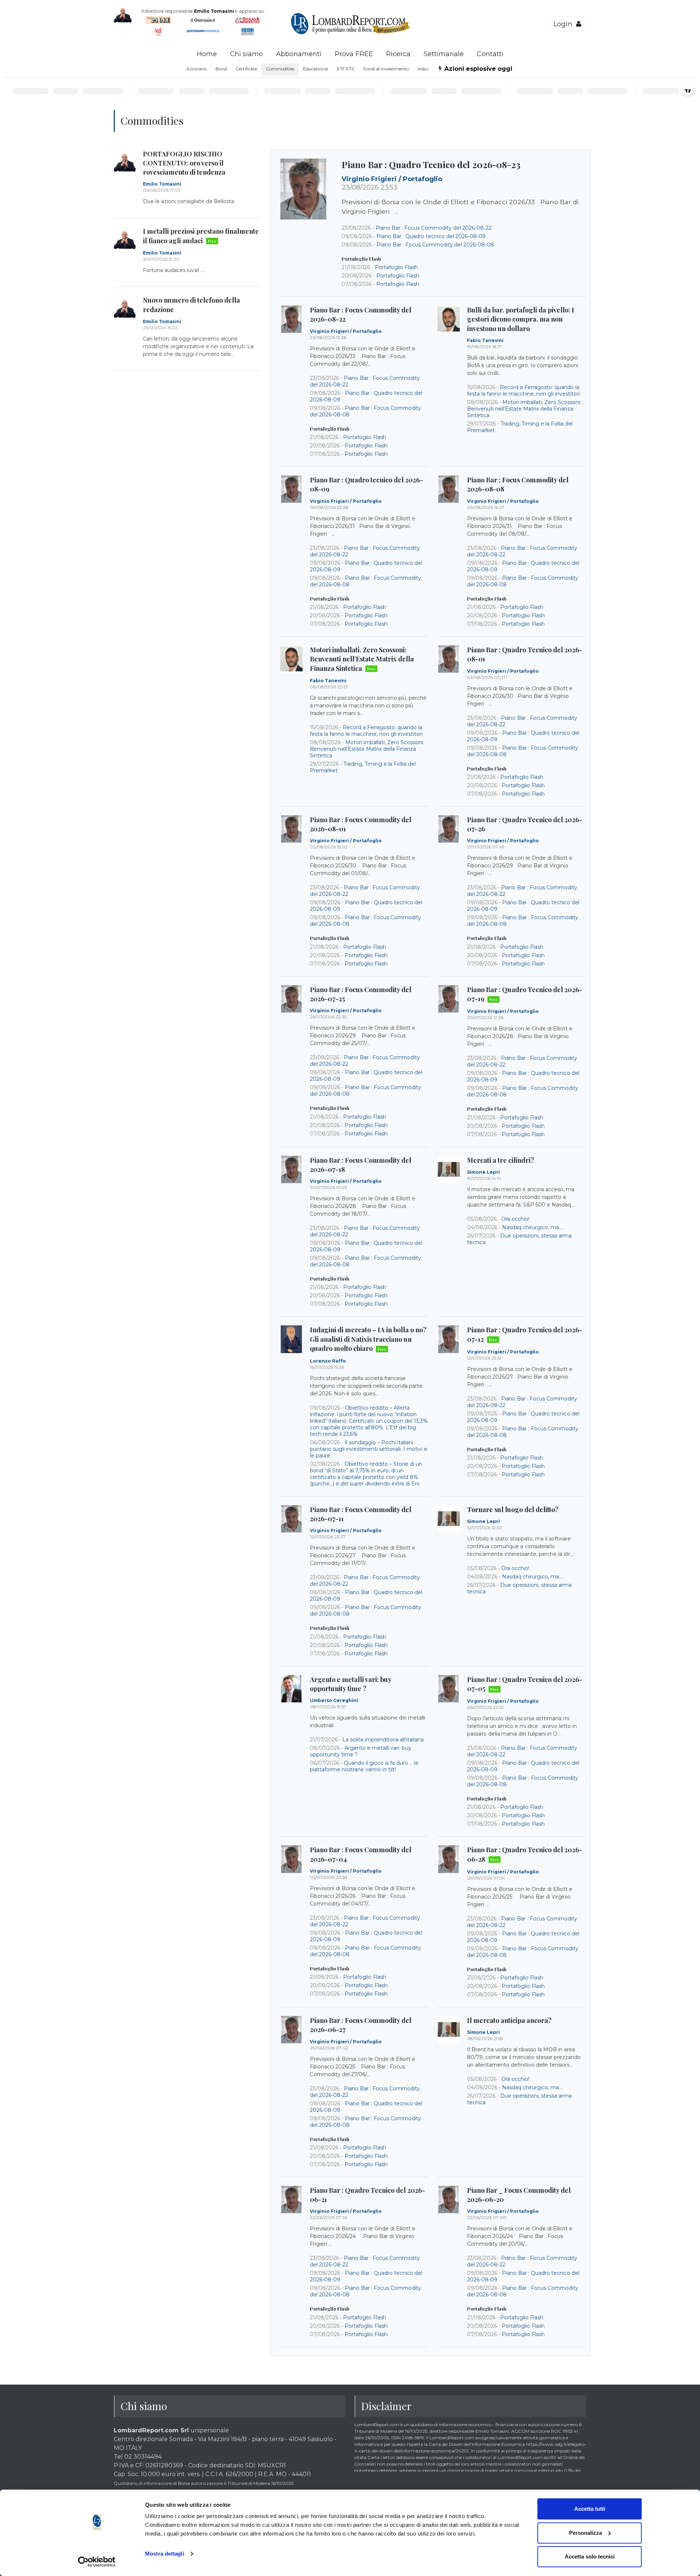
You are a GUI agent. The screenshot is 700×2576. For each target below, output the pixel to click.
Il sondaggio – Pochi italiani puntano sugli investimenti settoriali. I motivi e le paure (369, 1449)
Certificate (246, 69)
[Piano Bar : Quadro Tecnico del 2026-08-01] (449, 659)
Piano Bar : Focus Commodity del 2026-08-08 (435, 245)
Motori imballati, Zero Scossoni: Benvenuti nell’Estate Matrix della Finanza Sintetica (524, 409)
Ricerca (398, 54)
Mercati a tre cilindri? (501, 1160)
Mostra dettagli (165, 2554)
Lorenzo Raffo (328, 1361)
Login (565, 24)
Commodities (280, 69)
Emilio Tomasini (162, 184)
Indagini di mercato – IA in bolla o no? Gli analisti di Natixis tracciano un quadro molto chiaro (368, 1339)
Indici (423, 69)
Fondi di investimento (386, 69)
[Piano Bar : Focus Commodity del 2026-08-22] (291, 319)
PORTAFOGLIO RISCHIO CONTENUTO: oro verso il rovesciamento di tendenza (184, 163)
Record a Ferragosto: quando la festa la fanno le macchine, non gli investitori (523, 391)
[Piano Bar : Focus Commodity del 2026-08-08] (449, 489)
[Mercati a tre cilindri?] (449, 1170)
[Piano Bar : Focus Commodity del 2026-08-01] (291, 829)
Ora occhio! (515, 1219)
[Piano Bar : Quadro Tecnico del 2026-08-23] (303, 189)
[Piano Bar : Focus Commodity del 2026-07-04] (291, 1859)
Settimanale (444, 54)
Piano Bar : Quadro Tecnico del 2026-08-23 (431, 164)
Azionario (197, 69)
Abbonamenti (299, 54)
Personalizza (586, 2533)
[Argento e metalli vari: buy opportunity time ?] (291, 1689)
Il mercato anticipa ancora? (509, 2020)
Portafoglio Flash (396, 267)
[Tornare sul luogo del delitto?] (449, 1519)
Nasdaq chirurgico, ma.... (533, 1227)
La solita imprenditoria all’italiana (383, 1740)
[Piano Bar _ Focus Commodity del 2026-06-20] (449, 2200)
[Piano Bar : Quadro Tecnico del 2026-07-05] (449, 1689)
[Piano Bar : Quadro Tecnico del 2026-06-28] (449, 1859)
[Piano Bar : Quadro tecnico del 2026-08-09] (291, 489)
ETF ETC (346, 69)
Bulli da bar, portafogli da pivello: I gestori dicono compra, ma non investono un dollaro (521, 319)
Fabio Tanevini (485, 340)
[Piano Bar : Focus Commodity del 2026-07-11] (291, 1519)
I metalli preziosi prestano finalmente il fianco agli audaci (201, 236)
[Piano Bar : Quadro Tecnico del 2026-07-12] (449, 1339)
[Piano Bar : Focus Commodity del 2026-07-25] (291, 999)
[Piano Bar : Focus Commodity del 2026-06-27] (291, 2030)
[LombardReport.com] (350, 33)
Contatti (490, 54)
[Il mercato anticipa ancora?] (449, 2030)
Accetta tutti (590, 2509)
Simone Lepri (483, 1172)
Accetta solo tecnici (590, 2556)
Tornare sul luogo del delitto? (513, 1510)
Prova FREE (354, 54)
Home (207, 54)
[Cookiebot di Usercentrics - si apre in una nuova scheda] (97, 2562)
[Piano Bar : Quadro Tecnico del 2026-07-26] (449, 829)
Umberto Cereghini (334, 1700)
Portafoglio (423, 179)
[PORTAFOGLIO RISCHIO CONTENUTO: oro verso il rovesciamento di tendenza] (125, 163)
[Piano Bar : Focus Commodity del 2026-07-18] (291, 1170)
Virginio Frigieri (370, 179)
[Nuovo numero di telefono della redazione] (125, 309)
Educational (316, 69)
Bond (221, 69)
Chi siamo (246, 54)
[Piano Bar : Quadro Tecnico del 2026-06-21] (291, 2200)
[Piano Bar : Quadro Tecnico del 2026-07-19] (449, 999)
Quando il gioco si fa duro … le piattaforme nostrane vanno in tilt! (364, 1766)
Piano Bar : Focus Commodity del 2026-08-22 (433, 228)
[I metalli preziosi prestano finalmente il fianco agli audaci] (125, 240)
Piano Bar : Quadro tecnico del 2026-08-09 (431, 236)
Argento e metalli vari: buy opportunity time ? (351, 1684)
